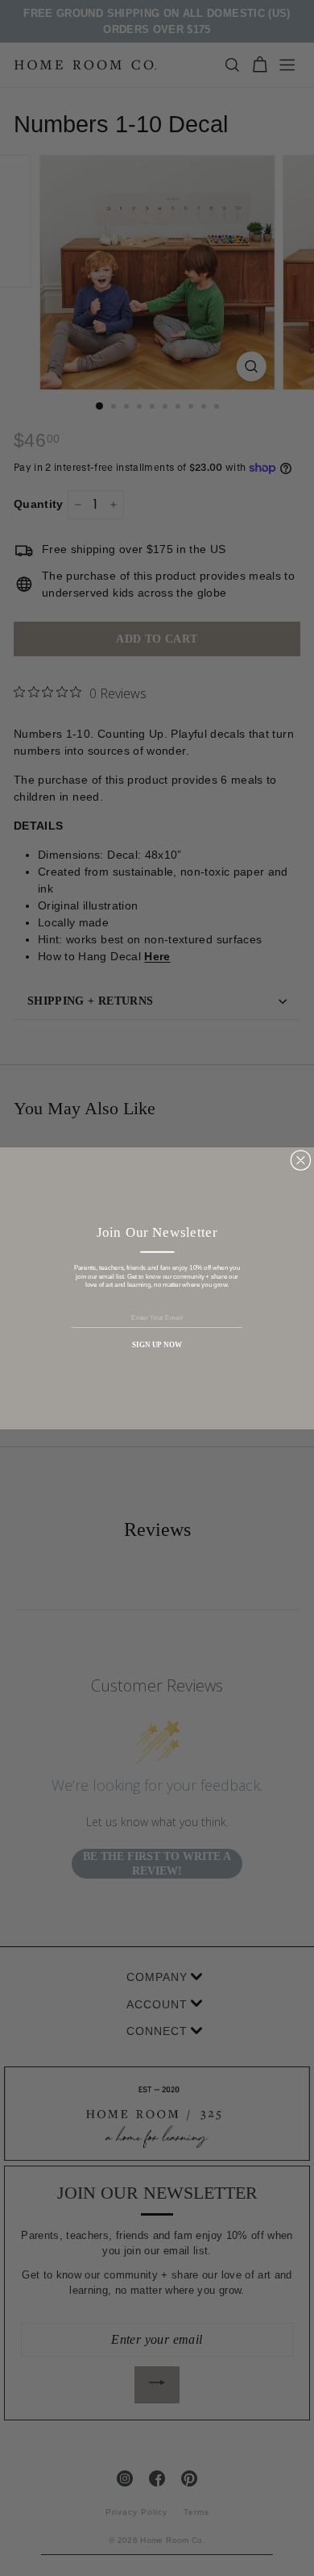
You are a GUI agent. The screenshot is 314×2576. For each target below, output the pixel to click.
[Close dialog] (301, 1160)
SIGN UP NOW (157, 1345)
